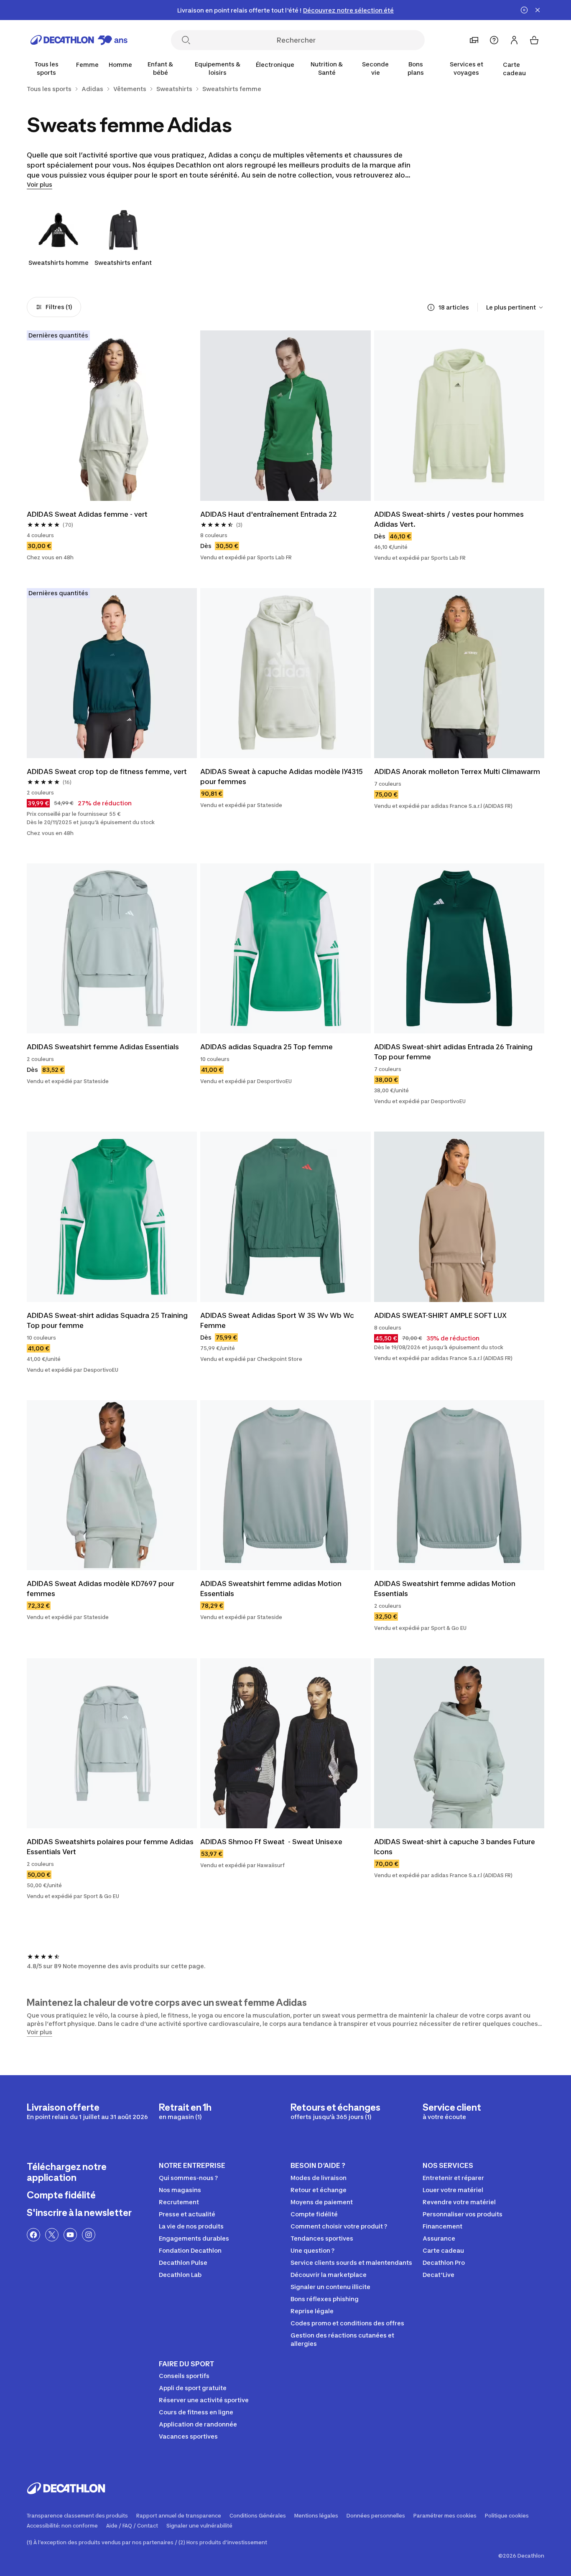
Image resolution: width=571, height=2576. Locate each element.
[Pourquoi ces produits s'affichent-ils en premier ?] (431, 307)
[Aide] (494, 40)
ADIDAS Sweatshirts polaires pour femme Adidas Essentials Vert (111, 1847)
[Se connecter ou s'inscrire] (514, 40)
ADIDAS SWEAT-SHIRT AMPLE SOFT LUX (440, 1315)
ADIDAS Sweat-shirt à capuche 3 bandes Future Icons (455, 1847)
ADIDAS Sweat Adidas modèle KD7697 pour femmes (101, 1589)
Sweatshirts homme (59, 263)
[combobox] (515, 307)
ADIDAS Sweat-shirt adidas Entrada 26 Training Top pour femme (454, 1052)
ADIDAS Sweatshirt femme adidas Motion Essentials (272, 1589)
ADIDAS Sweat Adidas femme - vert (87, 514)
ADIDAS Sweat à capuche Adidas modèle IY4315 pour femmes (282, 777)
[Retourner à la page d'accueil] (79, 40)
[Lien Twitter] (52, 2235)
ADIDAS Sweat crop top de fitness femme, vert (107, 772)
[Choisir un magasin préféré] (474, 40)
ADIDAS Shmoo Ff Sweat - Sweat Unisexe (271, 1842)
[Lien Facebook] (33, 2235)
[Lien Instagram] (89, 2235)
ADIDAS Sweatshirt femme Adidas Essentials (103, 1047)
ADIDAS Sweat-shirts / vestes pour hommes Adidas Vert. (450, 519)
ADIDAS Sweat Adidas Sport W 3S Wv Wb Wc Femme (278, 1320)
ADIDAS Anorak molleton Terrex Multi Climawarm (457, 772)
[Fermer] (538, 10)
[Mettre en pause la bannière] (524, 10)
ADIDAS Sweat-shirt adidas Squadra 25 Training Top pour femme (108, 1320)
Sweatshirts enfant (123, 263)
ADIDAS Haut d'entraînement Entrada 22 (269, 514)
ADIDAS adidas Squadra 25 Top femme (266, 1047)
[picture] (112, 415)
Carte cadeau (514, 69)
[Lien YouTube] (70, 2235)
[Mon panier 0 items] (534, 40)
